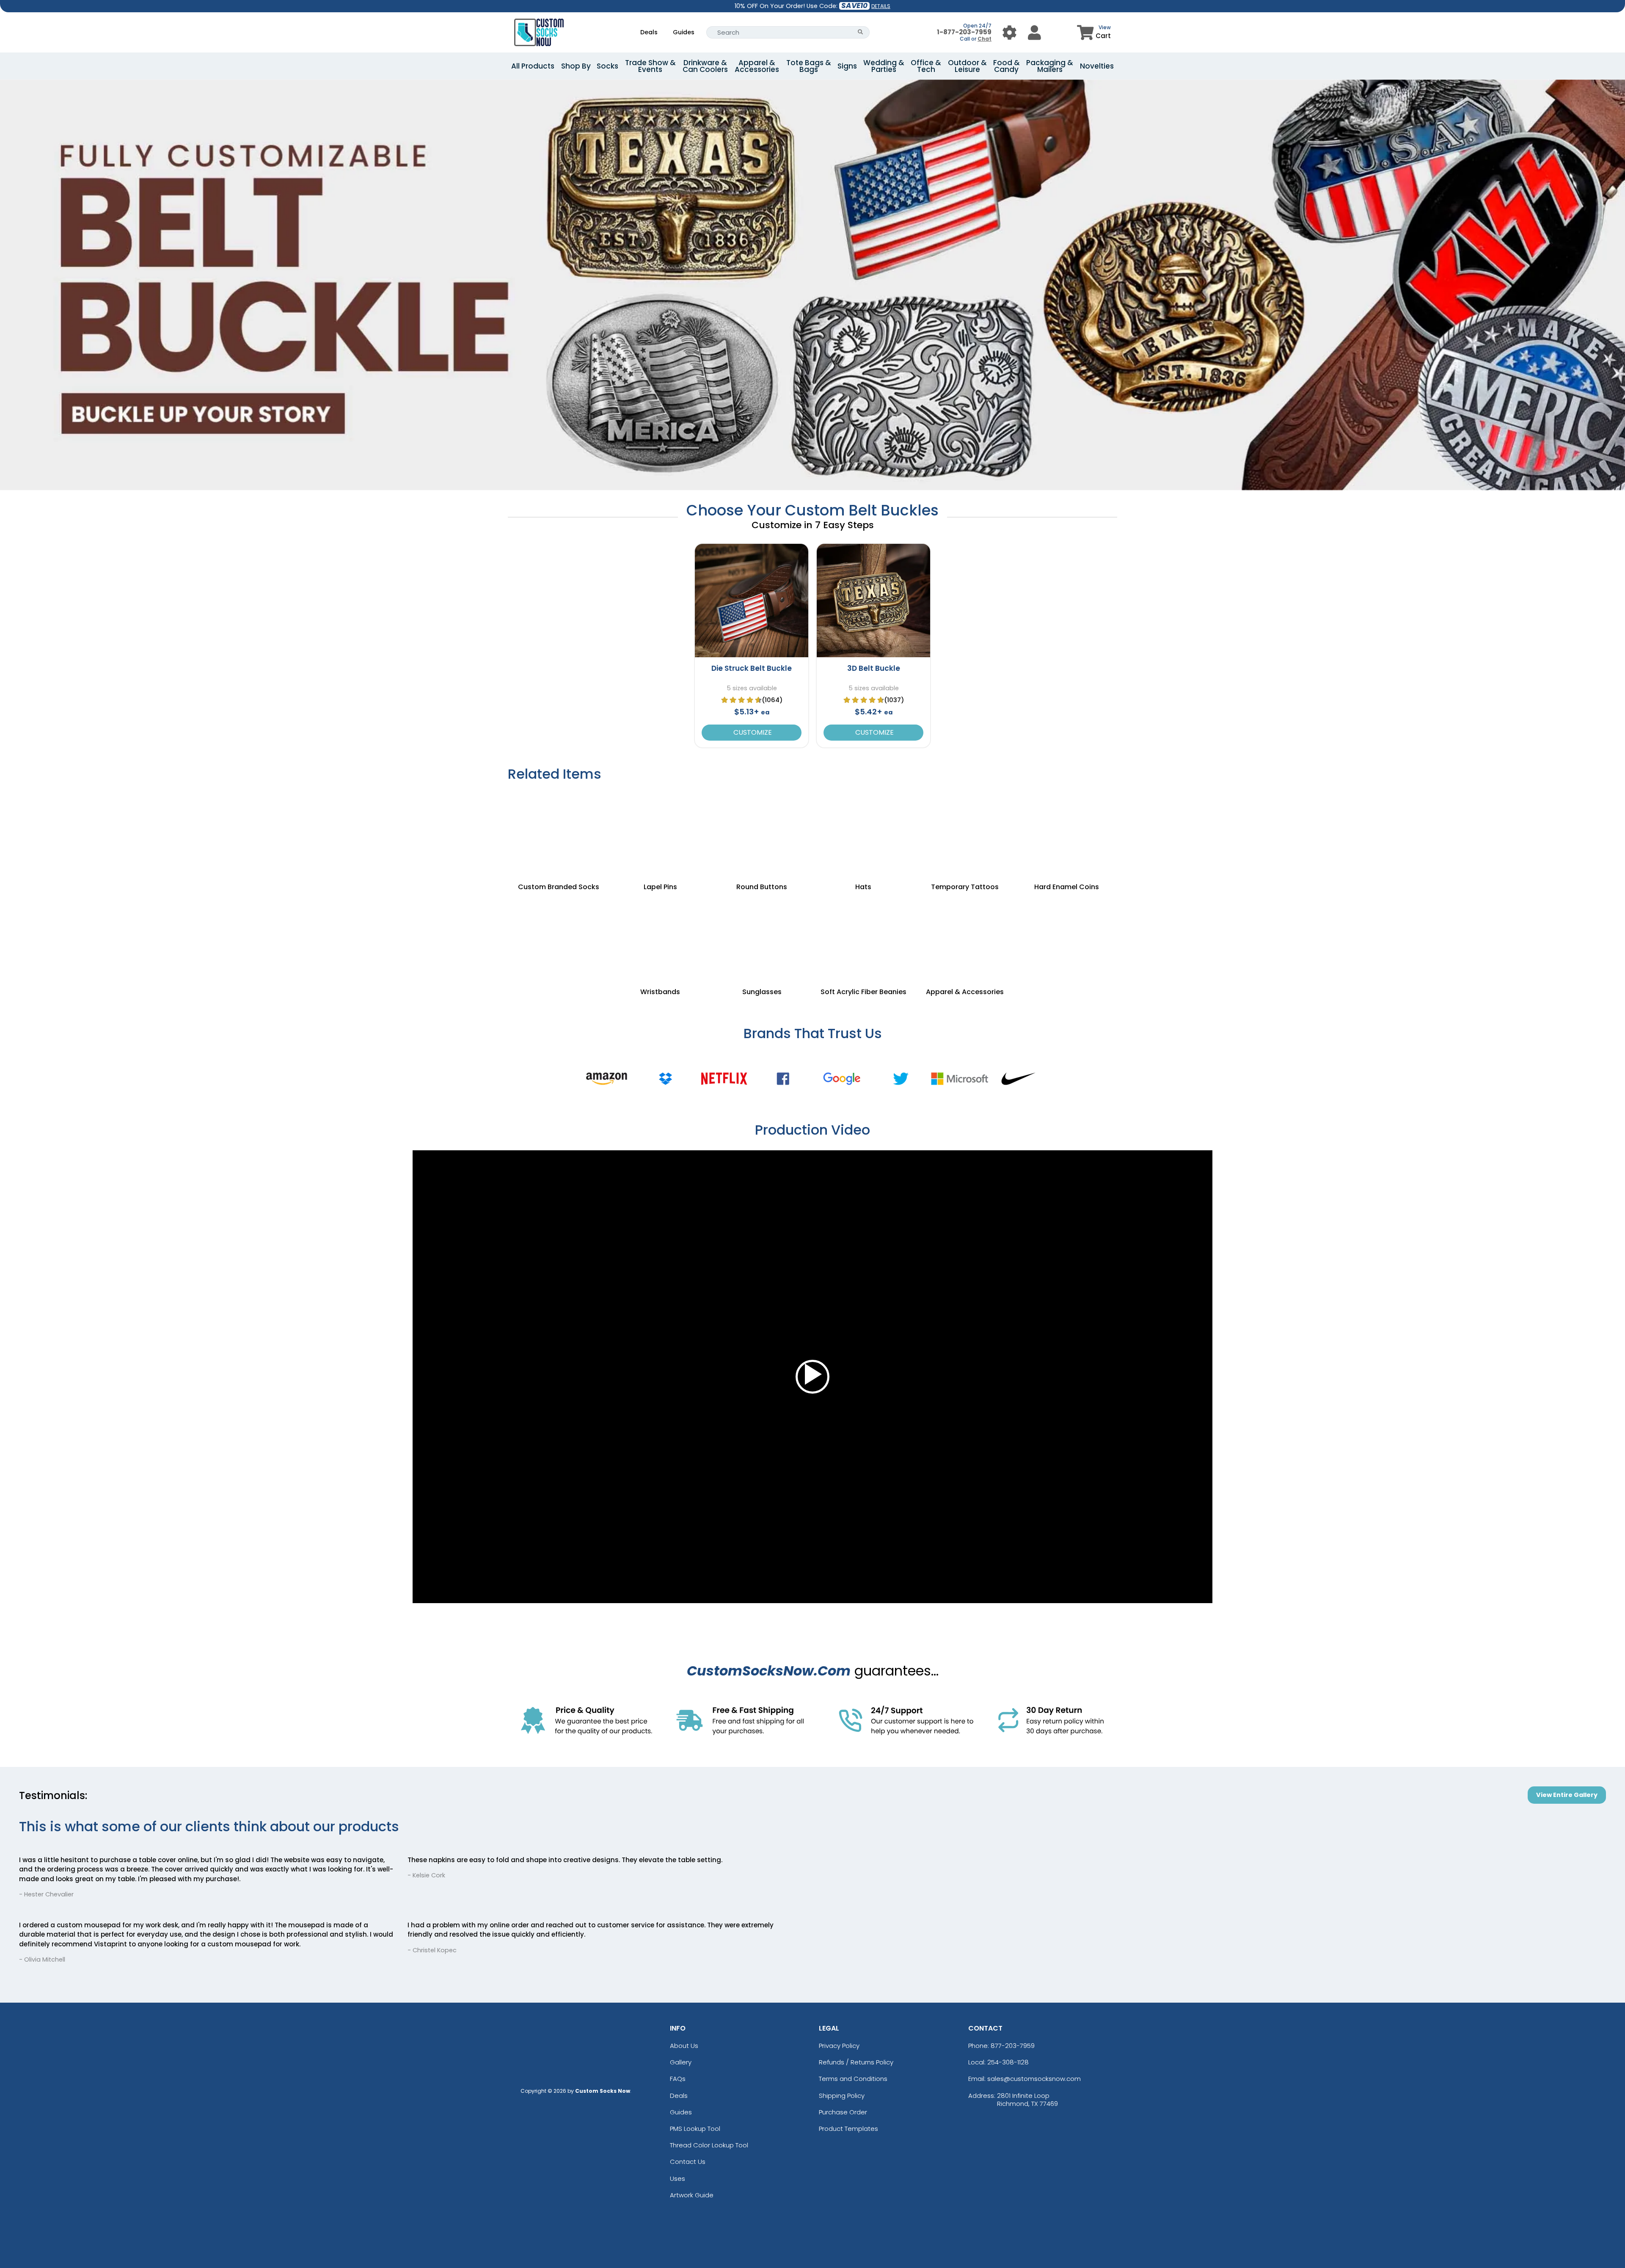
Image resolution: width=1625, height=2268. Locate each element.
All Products (533, 66)
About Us (684, 2046)
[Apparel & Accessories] (965, 937)
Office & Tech (926, 66)
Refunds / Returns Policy (856, 2062)
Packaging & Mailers (1050, 66)
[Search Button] (861, 32)
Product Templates (848, 2129)
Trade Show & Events (650, 66)
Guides (684, 32)
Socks (607, 66)
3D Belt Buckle (874, 668)
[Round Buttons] (762, 832)
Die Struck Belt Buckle (752, 668)
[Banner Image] (812, 84)
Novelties (1097, 66)
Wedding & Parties (884, 66)
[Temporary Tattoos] (965, 832)
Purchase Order (843, 2112)
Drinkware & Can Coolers (705, 66)
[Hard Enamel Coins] (1066, 832)
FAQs (678, 2079)
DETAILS (881, 6)
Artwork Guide (692, 2195)
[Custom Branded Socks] (559, 832)
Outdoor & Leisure (967, 66)
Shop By (576, 66)
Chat (985, 39)
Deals (649, 32)
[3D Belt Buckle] (873, 601)
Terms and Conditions (853, 2079)
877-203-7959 (1013, 2046)
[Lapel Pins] (660, 832)
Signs (847, 66)
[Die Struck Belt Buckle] (752, 601)
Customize (752, 732)
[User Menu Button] (1009, 32)
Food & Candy (1007, 66)
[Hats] (863, 832)
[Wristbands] (660, 937)
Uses (678, 2178)
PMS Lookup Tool (695, 2129)
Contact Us (688, 2162)
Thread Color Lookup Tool (709, 2145)
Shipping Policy (842, 2096)
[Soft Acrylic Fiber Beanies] (863, 937)
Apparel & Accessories (757, 66)
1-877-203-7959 (964, 32)
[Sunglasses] (762, 937)
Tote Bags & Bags (809, 66)
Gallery (681, 2062)
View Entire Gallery (1567, 1795)
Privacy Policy (839, 2046)
